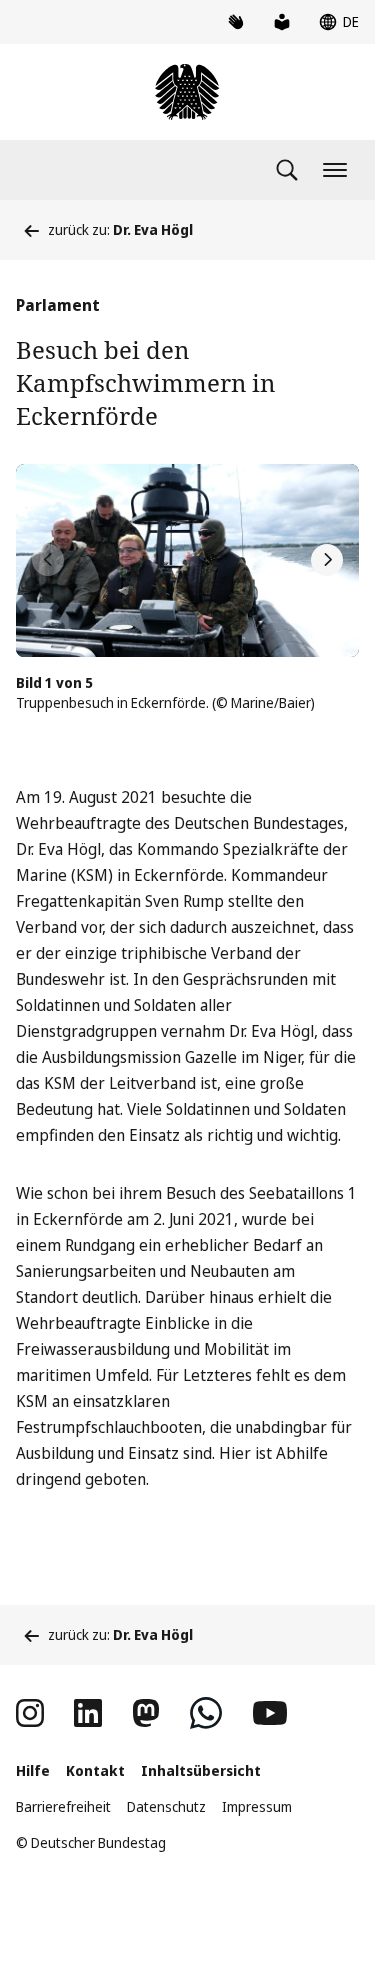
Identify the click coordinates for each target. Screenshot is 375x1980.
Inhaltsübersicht (201, 1770)
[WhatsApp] (206, 1713)
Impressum (257, 1806)
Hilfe (33, 1770)
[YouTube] (270, 1713)
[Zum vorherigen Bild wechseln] (48, 560)
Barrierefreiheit (63, 1806)
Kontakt (95, 1770)
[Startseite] (187, 92)
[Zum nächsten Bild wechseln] (327, 560)
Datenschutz (166, 1806)
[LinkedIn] (88, 1713)
